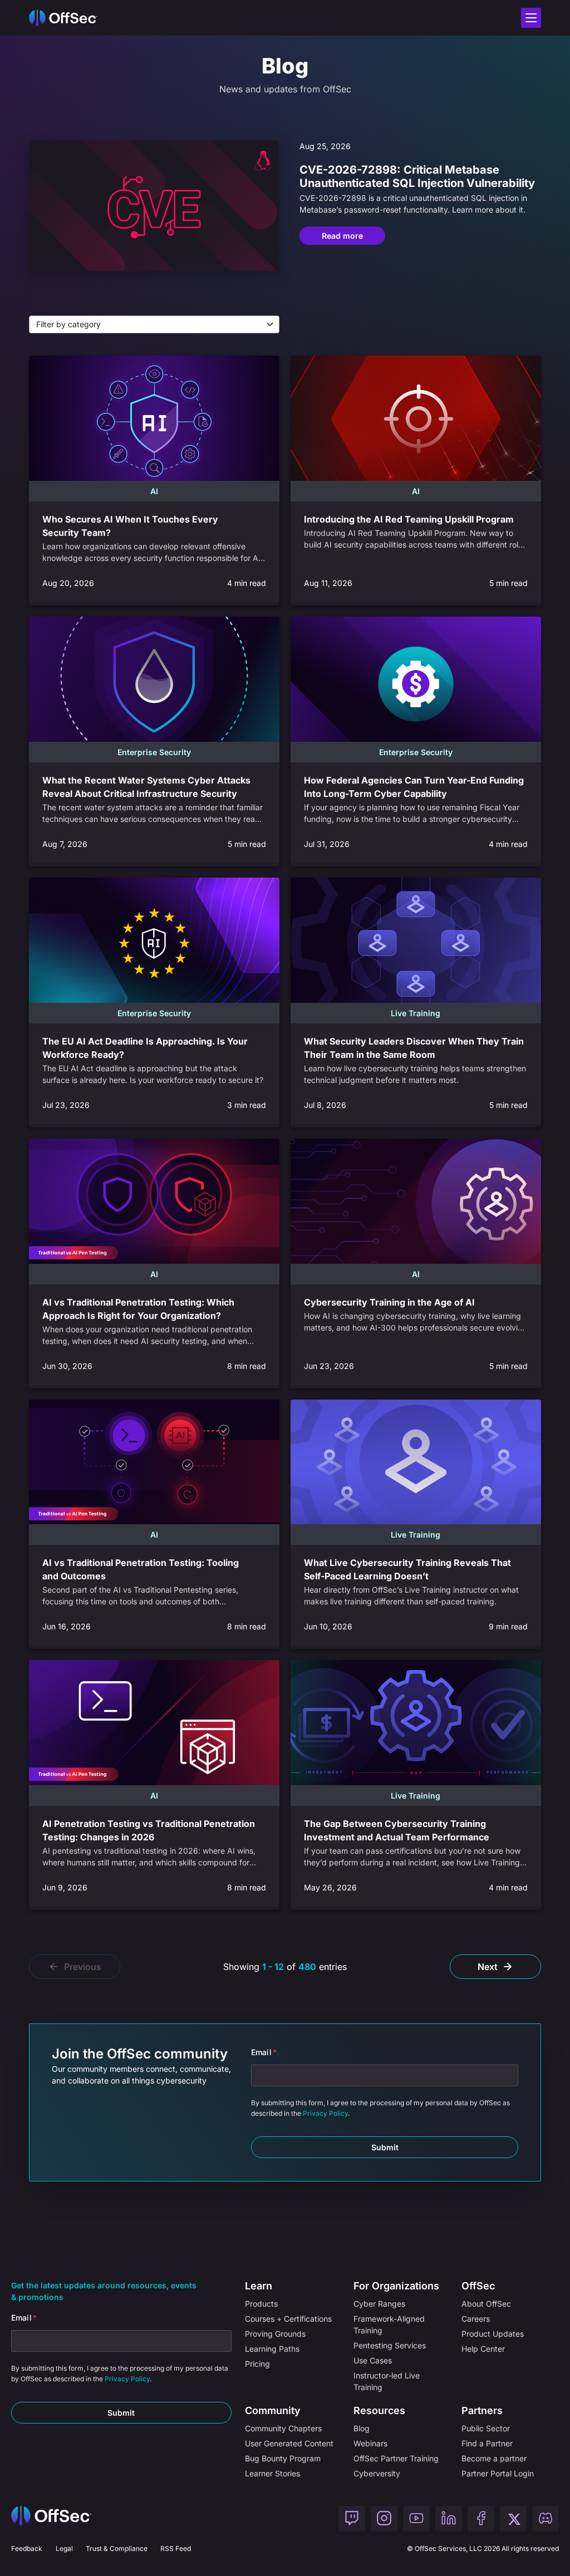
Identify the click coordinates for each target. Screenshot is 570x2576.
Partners (482, 2410)
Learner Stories (272, 2473)
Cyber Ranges (379, 2304)
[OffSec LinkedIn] (449, 2519)
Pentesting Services (390, 2345)
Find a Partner (487, 2443)
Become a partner (494, 2458)
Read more (342, 236)
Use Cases (373, 2360)
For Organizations (396, 2286)
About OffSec (486, 2304)
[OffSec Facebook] (481, 2519)
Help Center (483, 2349)
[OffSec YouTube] (416, 2519)
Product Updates (493, 2334)
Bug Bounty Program (283, 2458)
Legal (64, 2548)
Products (261, 2304)
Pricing (257, 2364)
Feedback (27, 2548)
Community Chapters (283, 2428)
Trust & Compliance (117, 2548)
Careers (476, 2319)
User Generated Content (289, 2443)
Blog (362, 2428)
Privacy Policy (325, 2113)
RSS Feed (176, 2548)
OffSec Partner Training (396, 2458)
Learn (259, 2286)
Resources (379, 2410)
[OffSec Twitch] (352, 2519)
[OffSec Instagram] (384, 2519)
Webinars (370, 2443)
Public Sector (486, 2428)
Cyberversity (377, 2473)
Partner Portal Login (498, 2473)
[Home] (51, 2519)
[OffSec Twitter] (513, 2519)
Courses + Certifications (288, 2319)
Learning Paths (272, 2349)
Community (273, 2410)
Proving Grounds (275, 2334)
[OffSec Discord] (546, 2519)
